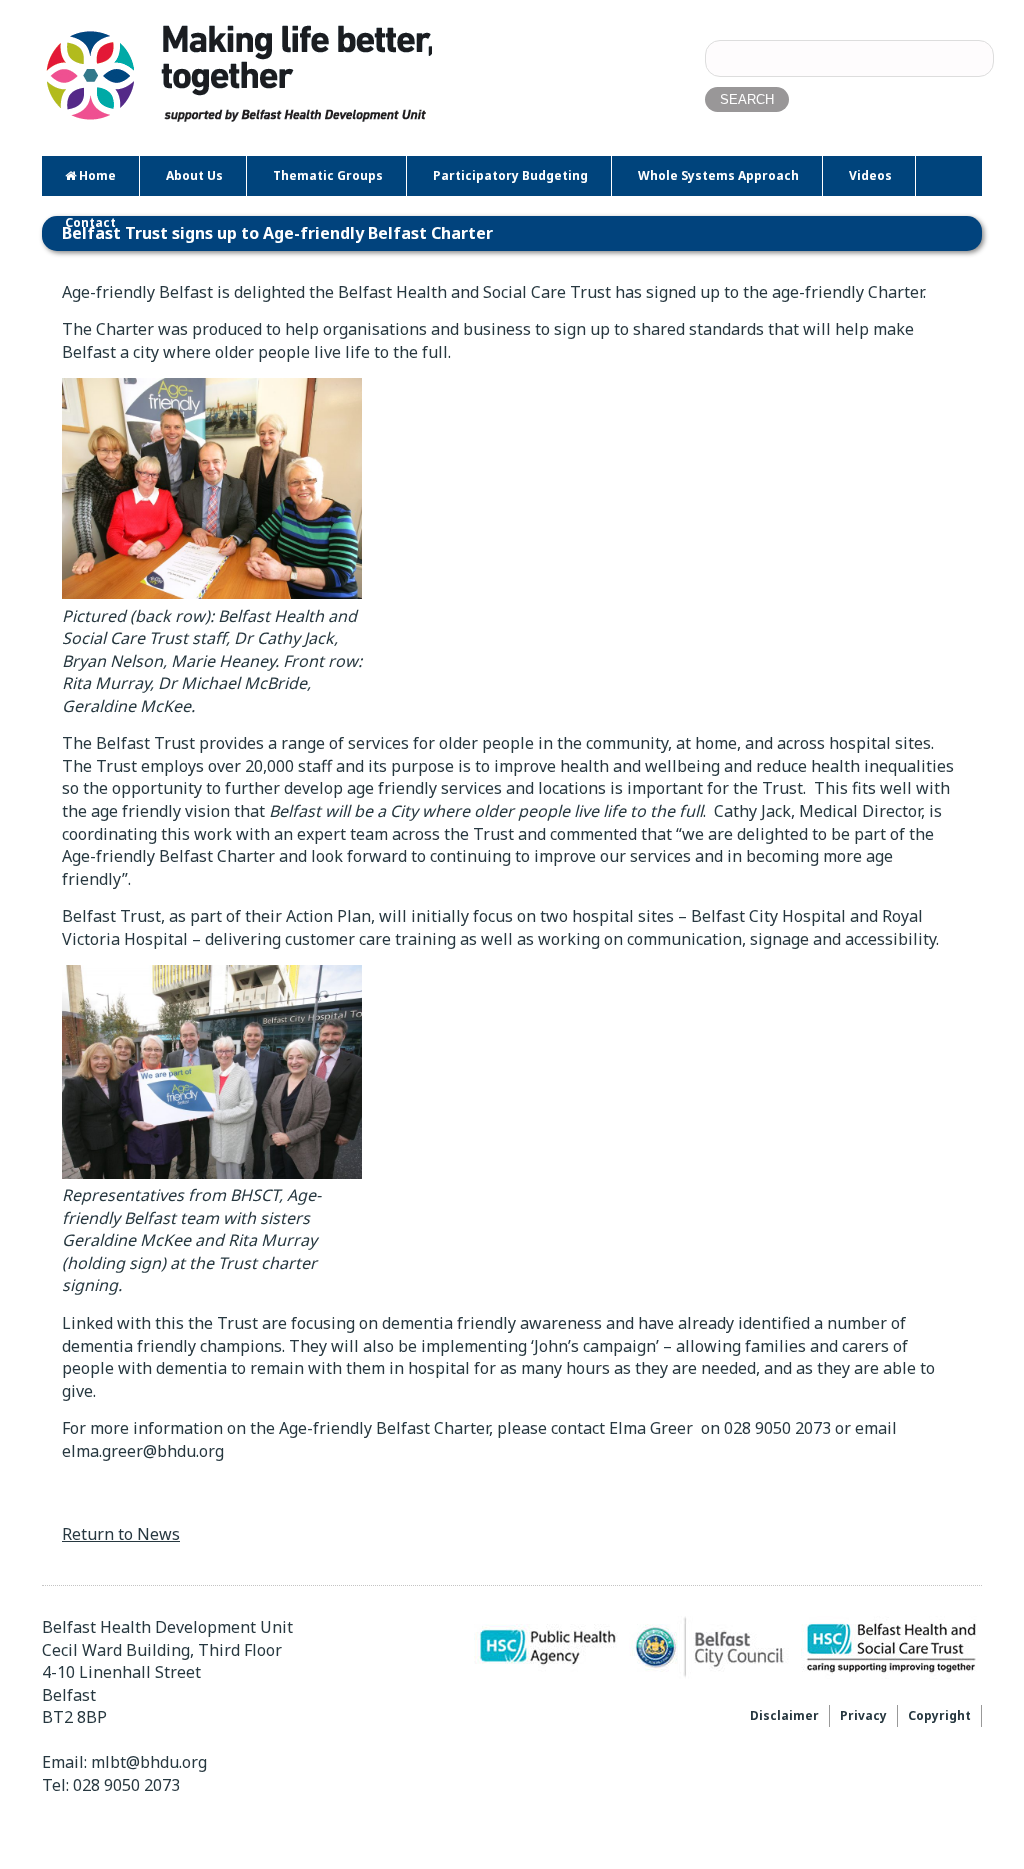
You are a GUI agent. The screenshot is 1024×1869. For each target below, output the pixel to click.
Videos (870, 175)
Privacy (863, 1715)
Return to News (121, 1534)
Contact (90, 222)
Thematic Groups (328, 175)
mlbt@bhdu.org (149, 1762)
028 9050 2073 (126, 1785)
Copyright (939, 1715)
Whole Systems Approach (718, 175)
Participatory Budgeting (510, 175)
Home (96, 175)
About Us (194, 175)
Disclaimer (784, 1715)
